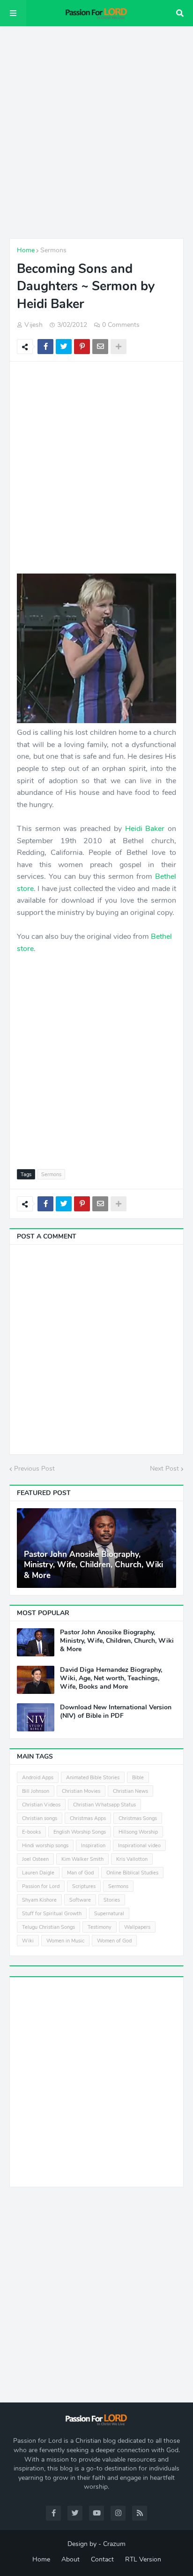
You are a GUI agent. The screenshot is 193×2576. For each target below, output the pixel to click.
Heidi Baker (145, 829)
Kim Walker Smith (82, 1859)
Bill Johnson (36, 1791)
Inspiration (93, 1846)
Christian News (130, 1791)
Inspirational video (139, 1846)
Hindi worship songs (45, 1846)
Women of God (114, 1941)
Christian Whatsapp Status (104, 1805)
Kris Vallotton (132, 1859)
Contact (102, 2559)
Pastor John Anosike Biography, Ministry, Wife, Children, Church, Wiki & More (93, 1565)
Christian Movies (81, 1791)
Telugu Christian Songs (48, 1927)
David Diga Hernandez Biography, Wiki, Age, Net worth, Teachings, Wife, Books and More (111, 1678)
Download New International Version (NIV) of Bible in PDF (116, 1712)
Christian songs (40, 1818)
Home (26, 250)
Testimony (100, 1927)
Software (80, 1900)
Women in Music (65, 1941)
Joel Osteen (35, 1859)
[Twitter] (64, 347)
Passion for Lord (41, 1886)
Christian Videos (41, 1805)
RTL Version (143, 2559)
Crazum (114, 2544)
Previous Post (34, 1469)
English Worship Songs (80, 1832)
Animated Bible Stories (93, 1778)
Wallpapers (137, 1927)
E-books (31, 1832)
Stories (112, 1900)
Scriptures (84, 1886)
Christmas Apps (88, 1818)
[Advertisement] (96, 132)
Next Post (164, 1469)
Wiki (28, 1941)
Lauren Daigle (38, 1873)
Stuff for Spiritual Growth (52, 1914)
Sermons (53, 250)
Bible (138, 1778)
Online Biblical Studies (132, 1873)
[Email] (100, 347)
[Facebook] (45, 347)
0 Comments (121, 325)
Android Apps (38, 1778)
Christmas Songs (138, 1818)
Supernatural (109, 1914)
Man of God (80, 1873)
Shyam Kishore (39, 1900)
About (71, 2559)
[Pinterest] (82, 347)
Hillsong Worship (138, 1832)
